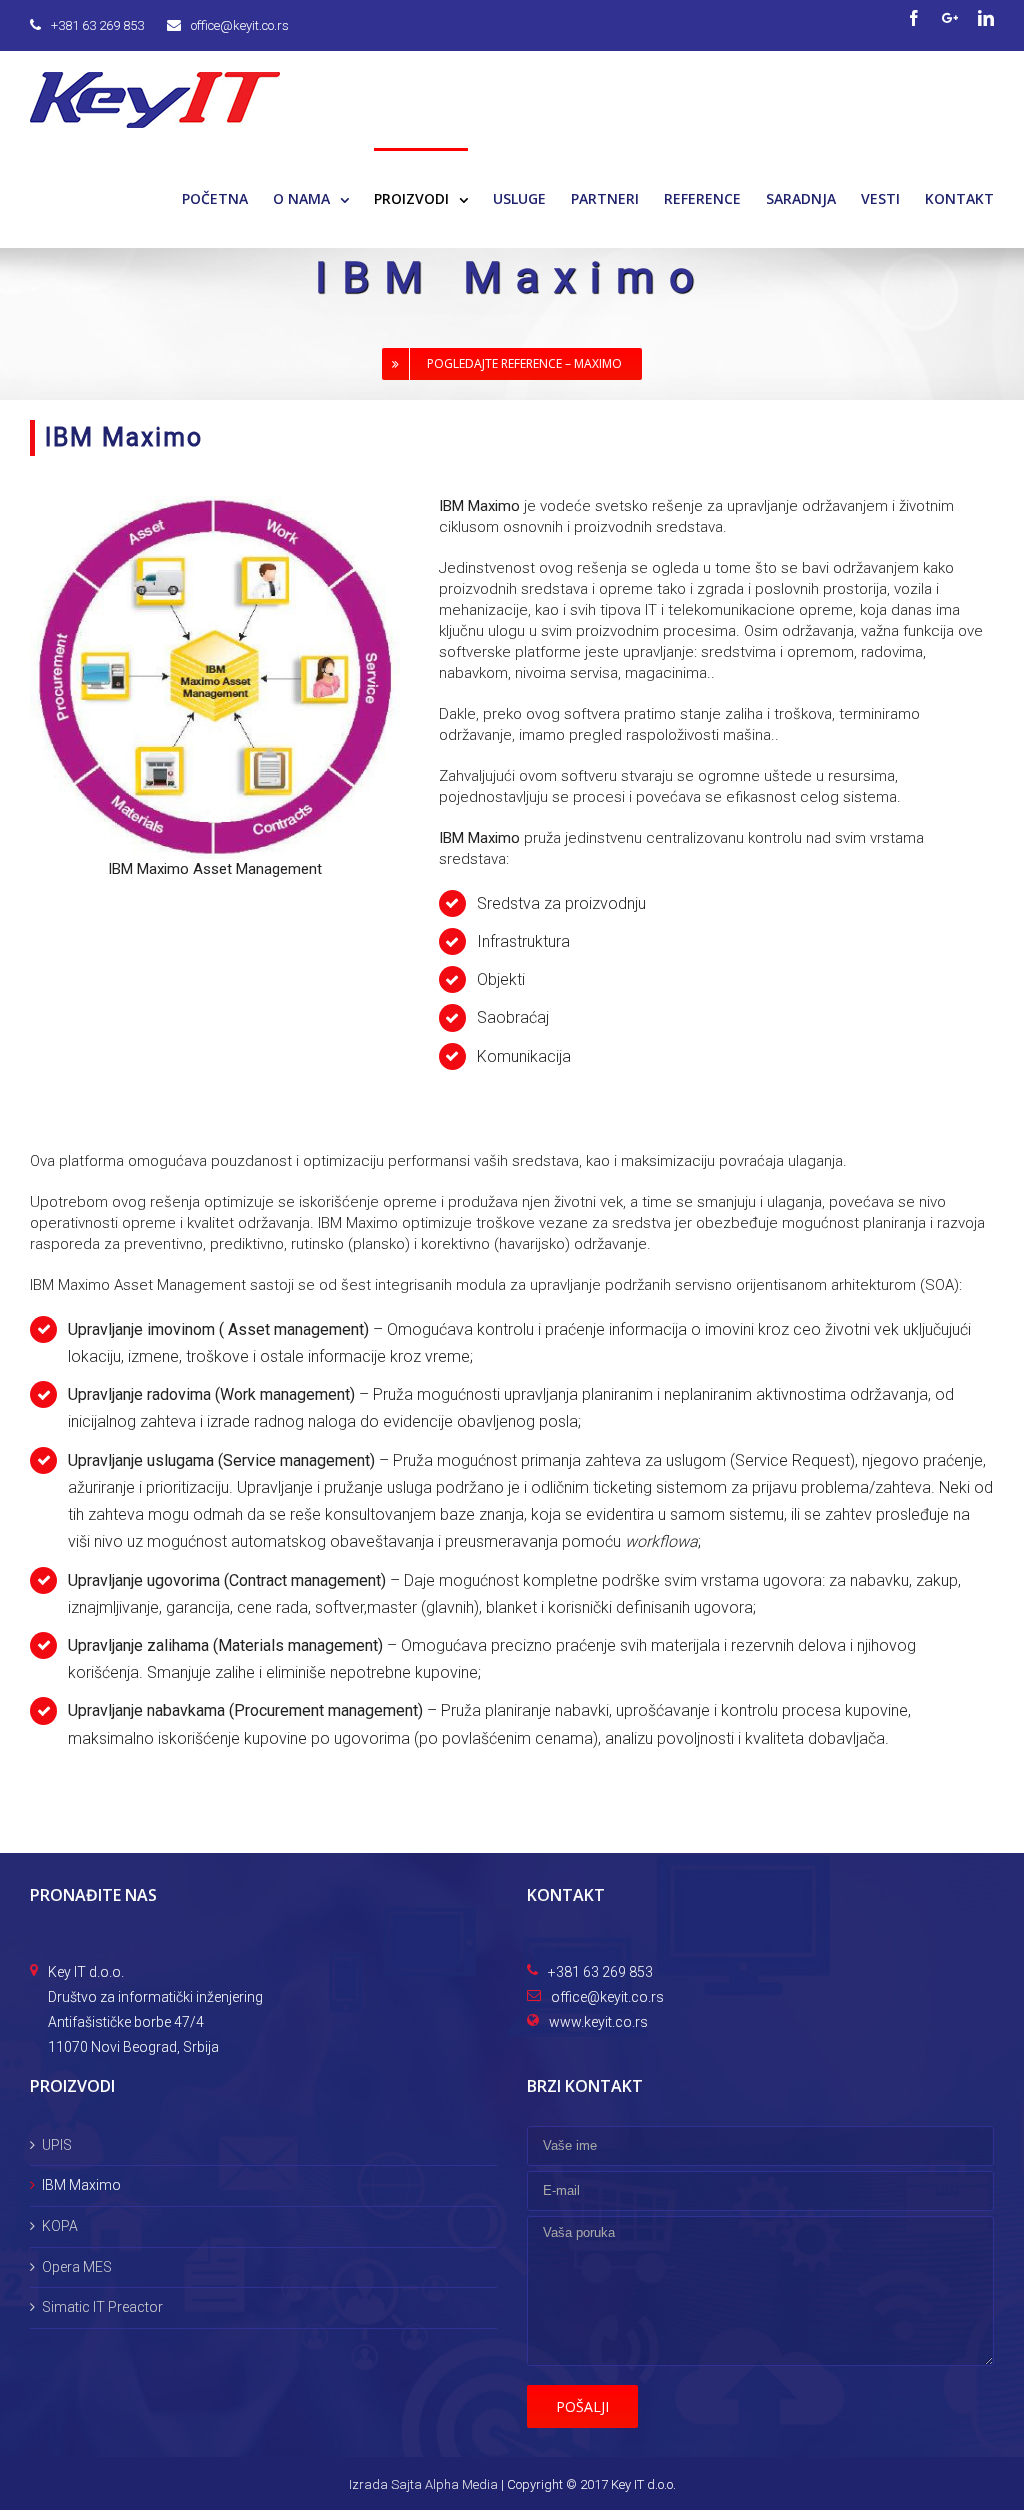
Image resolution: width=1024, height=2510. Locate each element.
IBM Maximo (81, 2185)
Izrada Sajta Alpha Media (423, 2484)
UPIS (57, 2145)
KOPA (60, 2226)
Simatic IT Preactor (102, 2307)
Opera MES (77, 2267)
